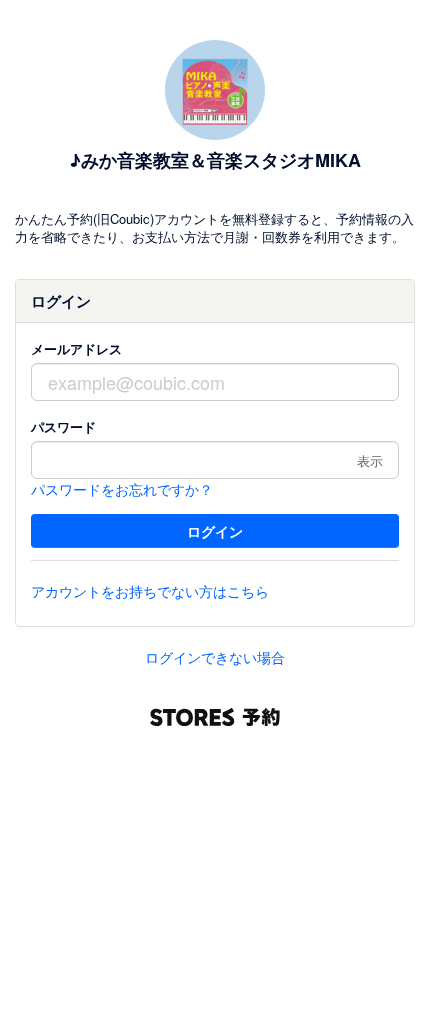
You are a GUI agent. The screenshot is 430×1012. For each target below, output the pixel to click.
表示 (370, 460)
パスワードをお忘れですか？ (122, 489)
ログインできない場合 (215, 657)
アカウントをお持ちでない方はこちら (150, 591)
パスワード (63, 426)
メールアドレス (76, 348)
